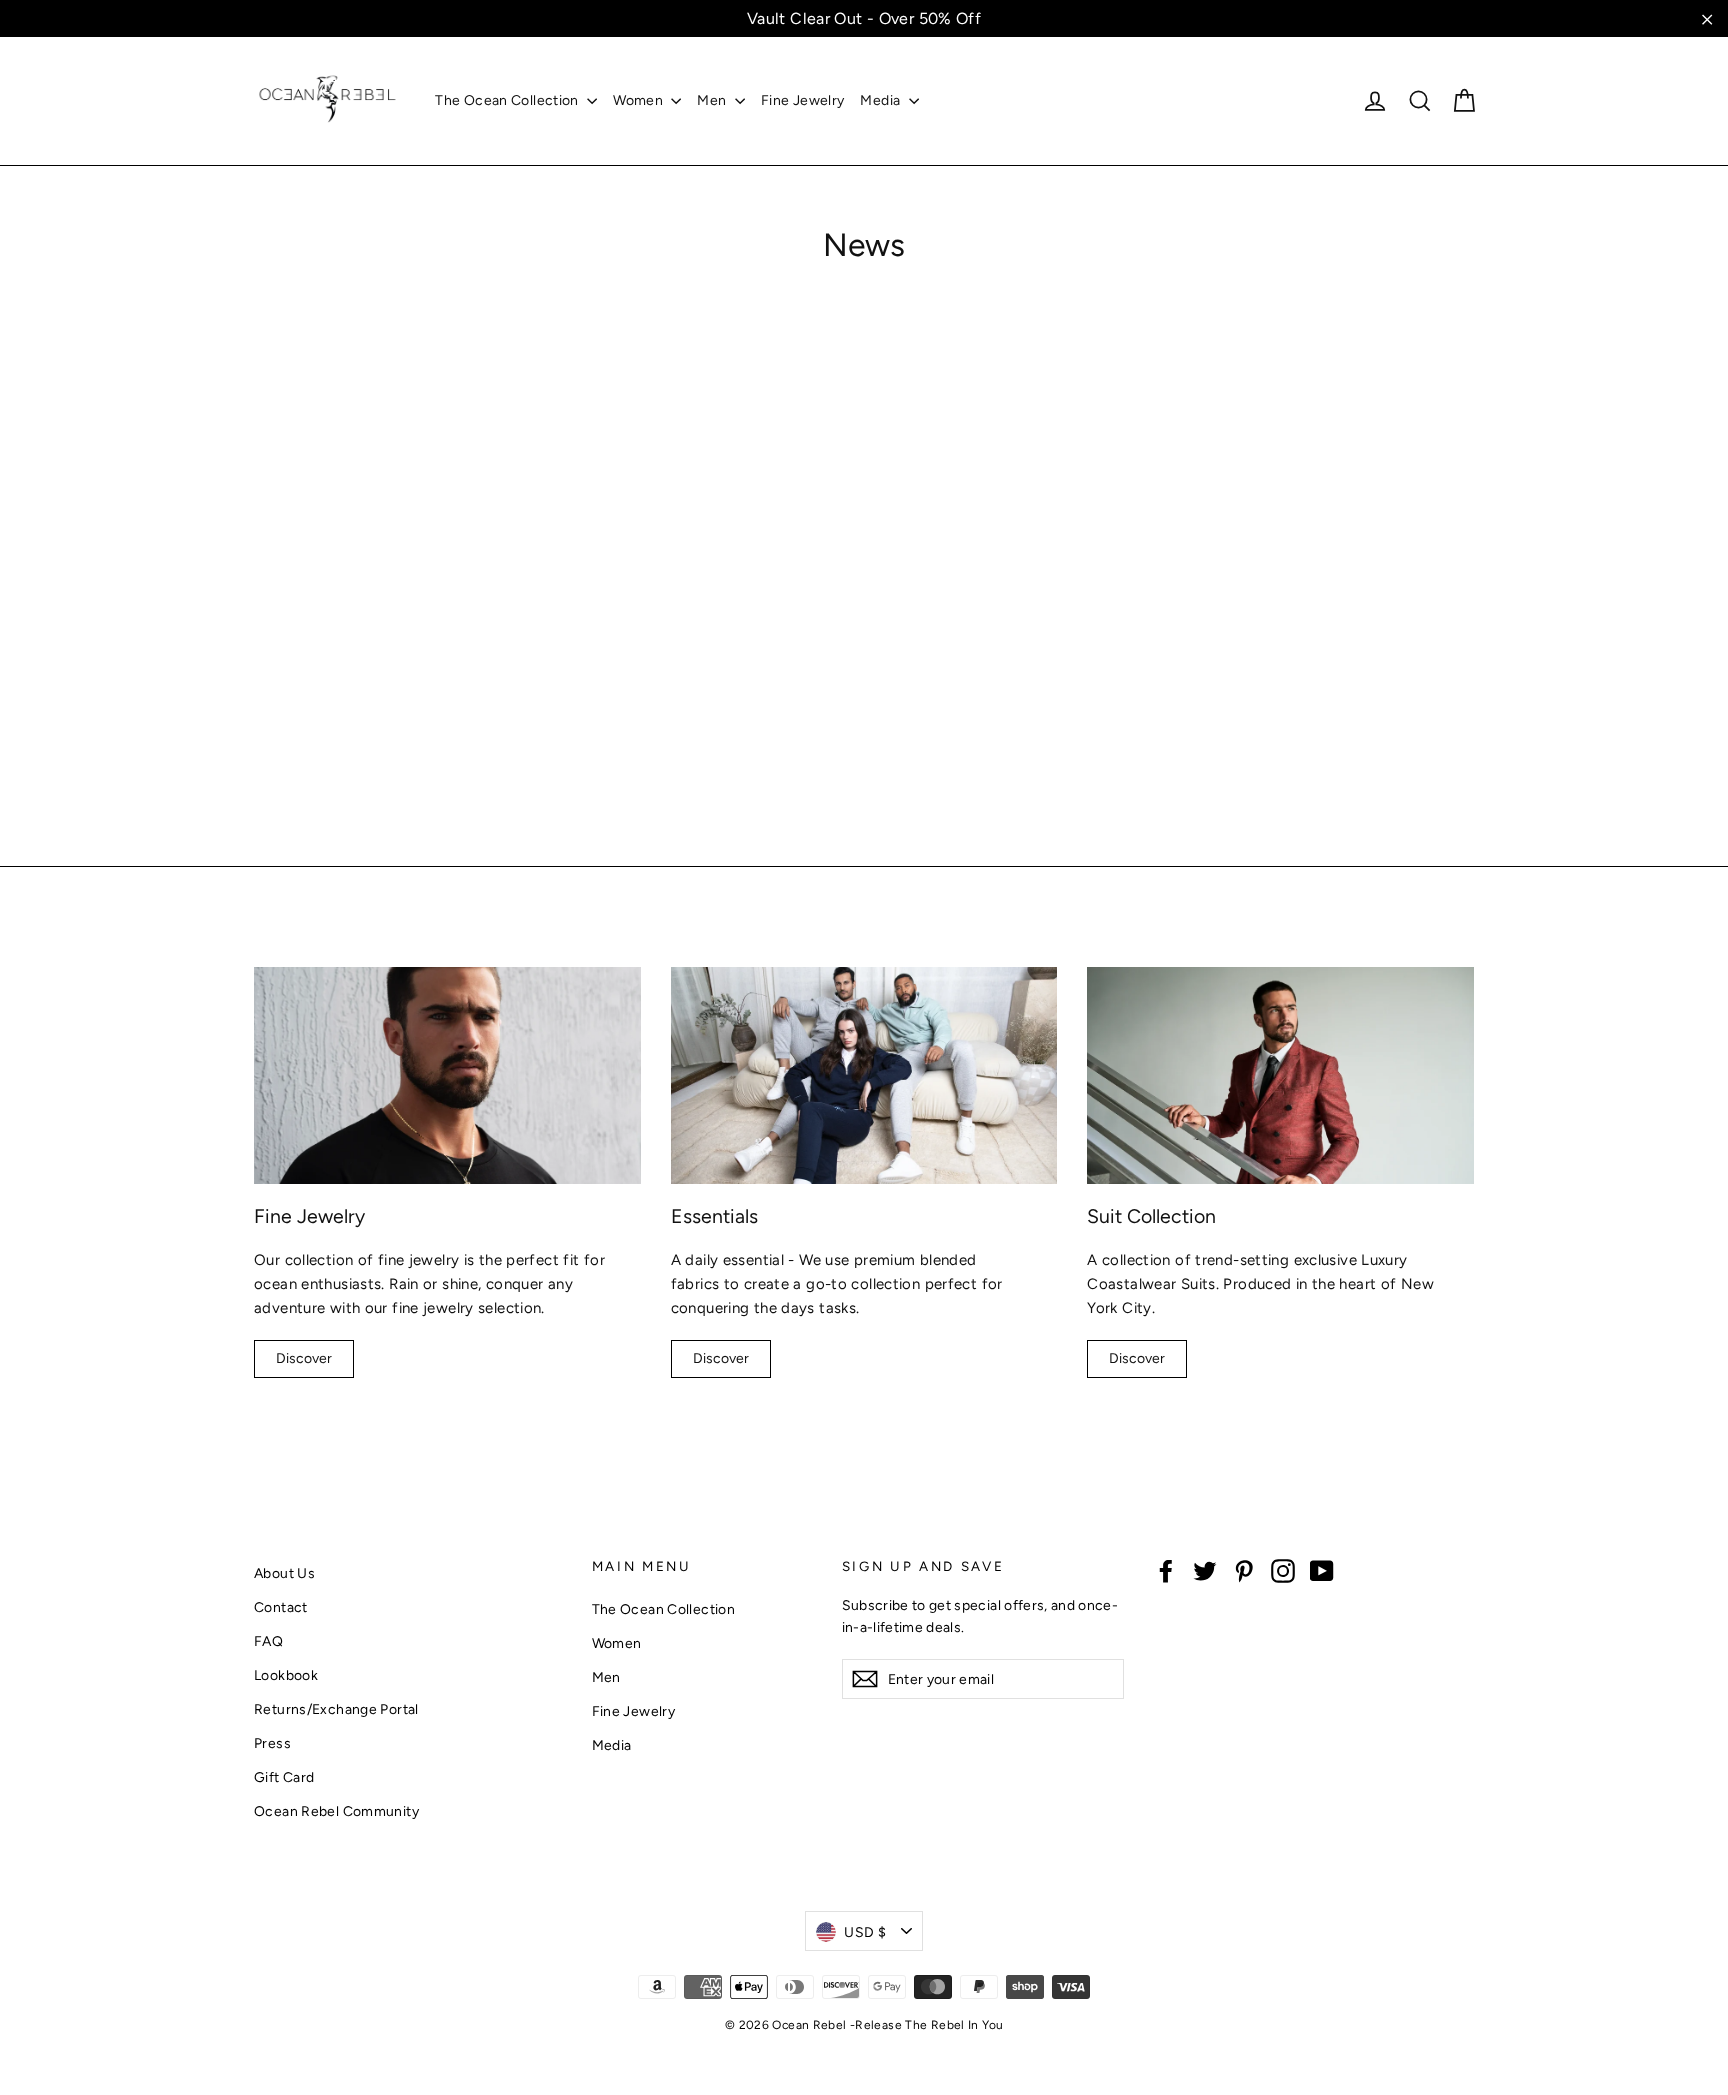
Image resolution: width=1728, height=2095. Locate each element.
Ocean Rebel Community (336, 1811)
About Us (284, 1573)
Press (272, 1743)
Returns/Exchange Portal (336, 1709)
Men (713, 100)
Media (881, 100)
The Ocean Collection (508, 100)
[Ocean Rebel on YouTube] (1322, 1570)
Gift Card (284, 1777)
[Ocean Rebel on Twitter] (1205, 1570)
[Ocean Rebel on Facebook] (1166, 1570)
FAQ (268, 1641)
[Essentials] (864, 1075)
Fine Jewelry (803, 100)
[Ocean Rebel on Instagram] (1283, 1570)
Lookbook (286, 1675)
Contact (281, 1607)
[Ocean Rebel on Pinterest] (1244, 1570)
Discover (304, 1358)
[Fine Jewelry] (447, 1075)
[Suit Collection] (1280, 1075)
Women (639, 100)
